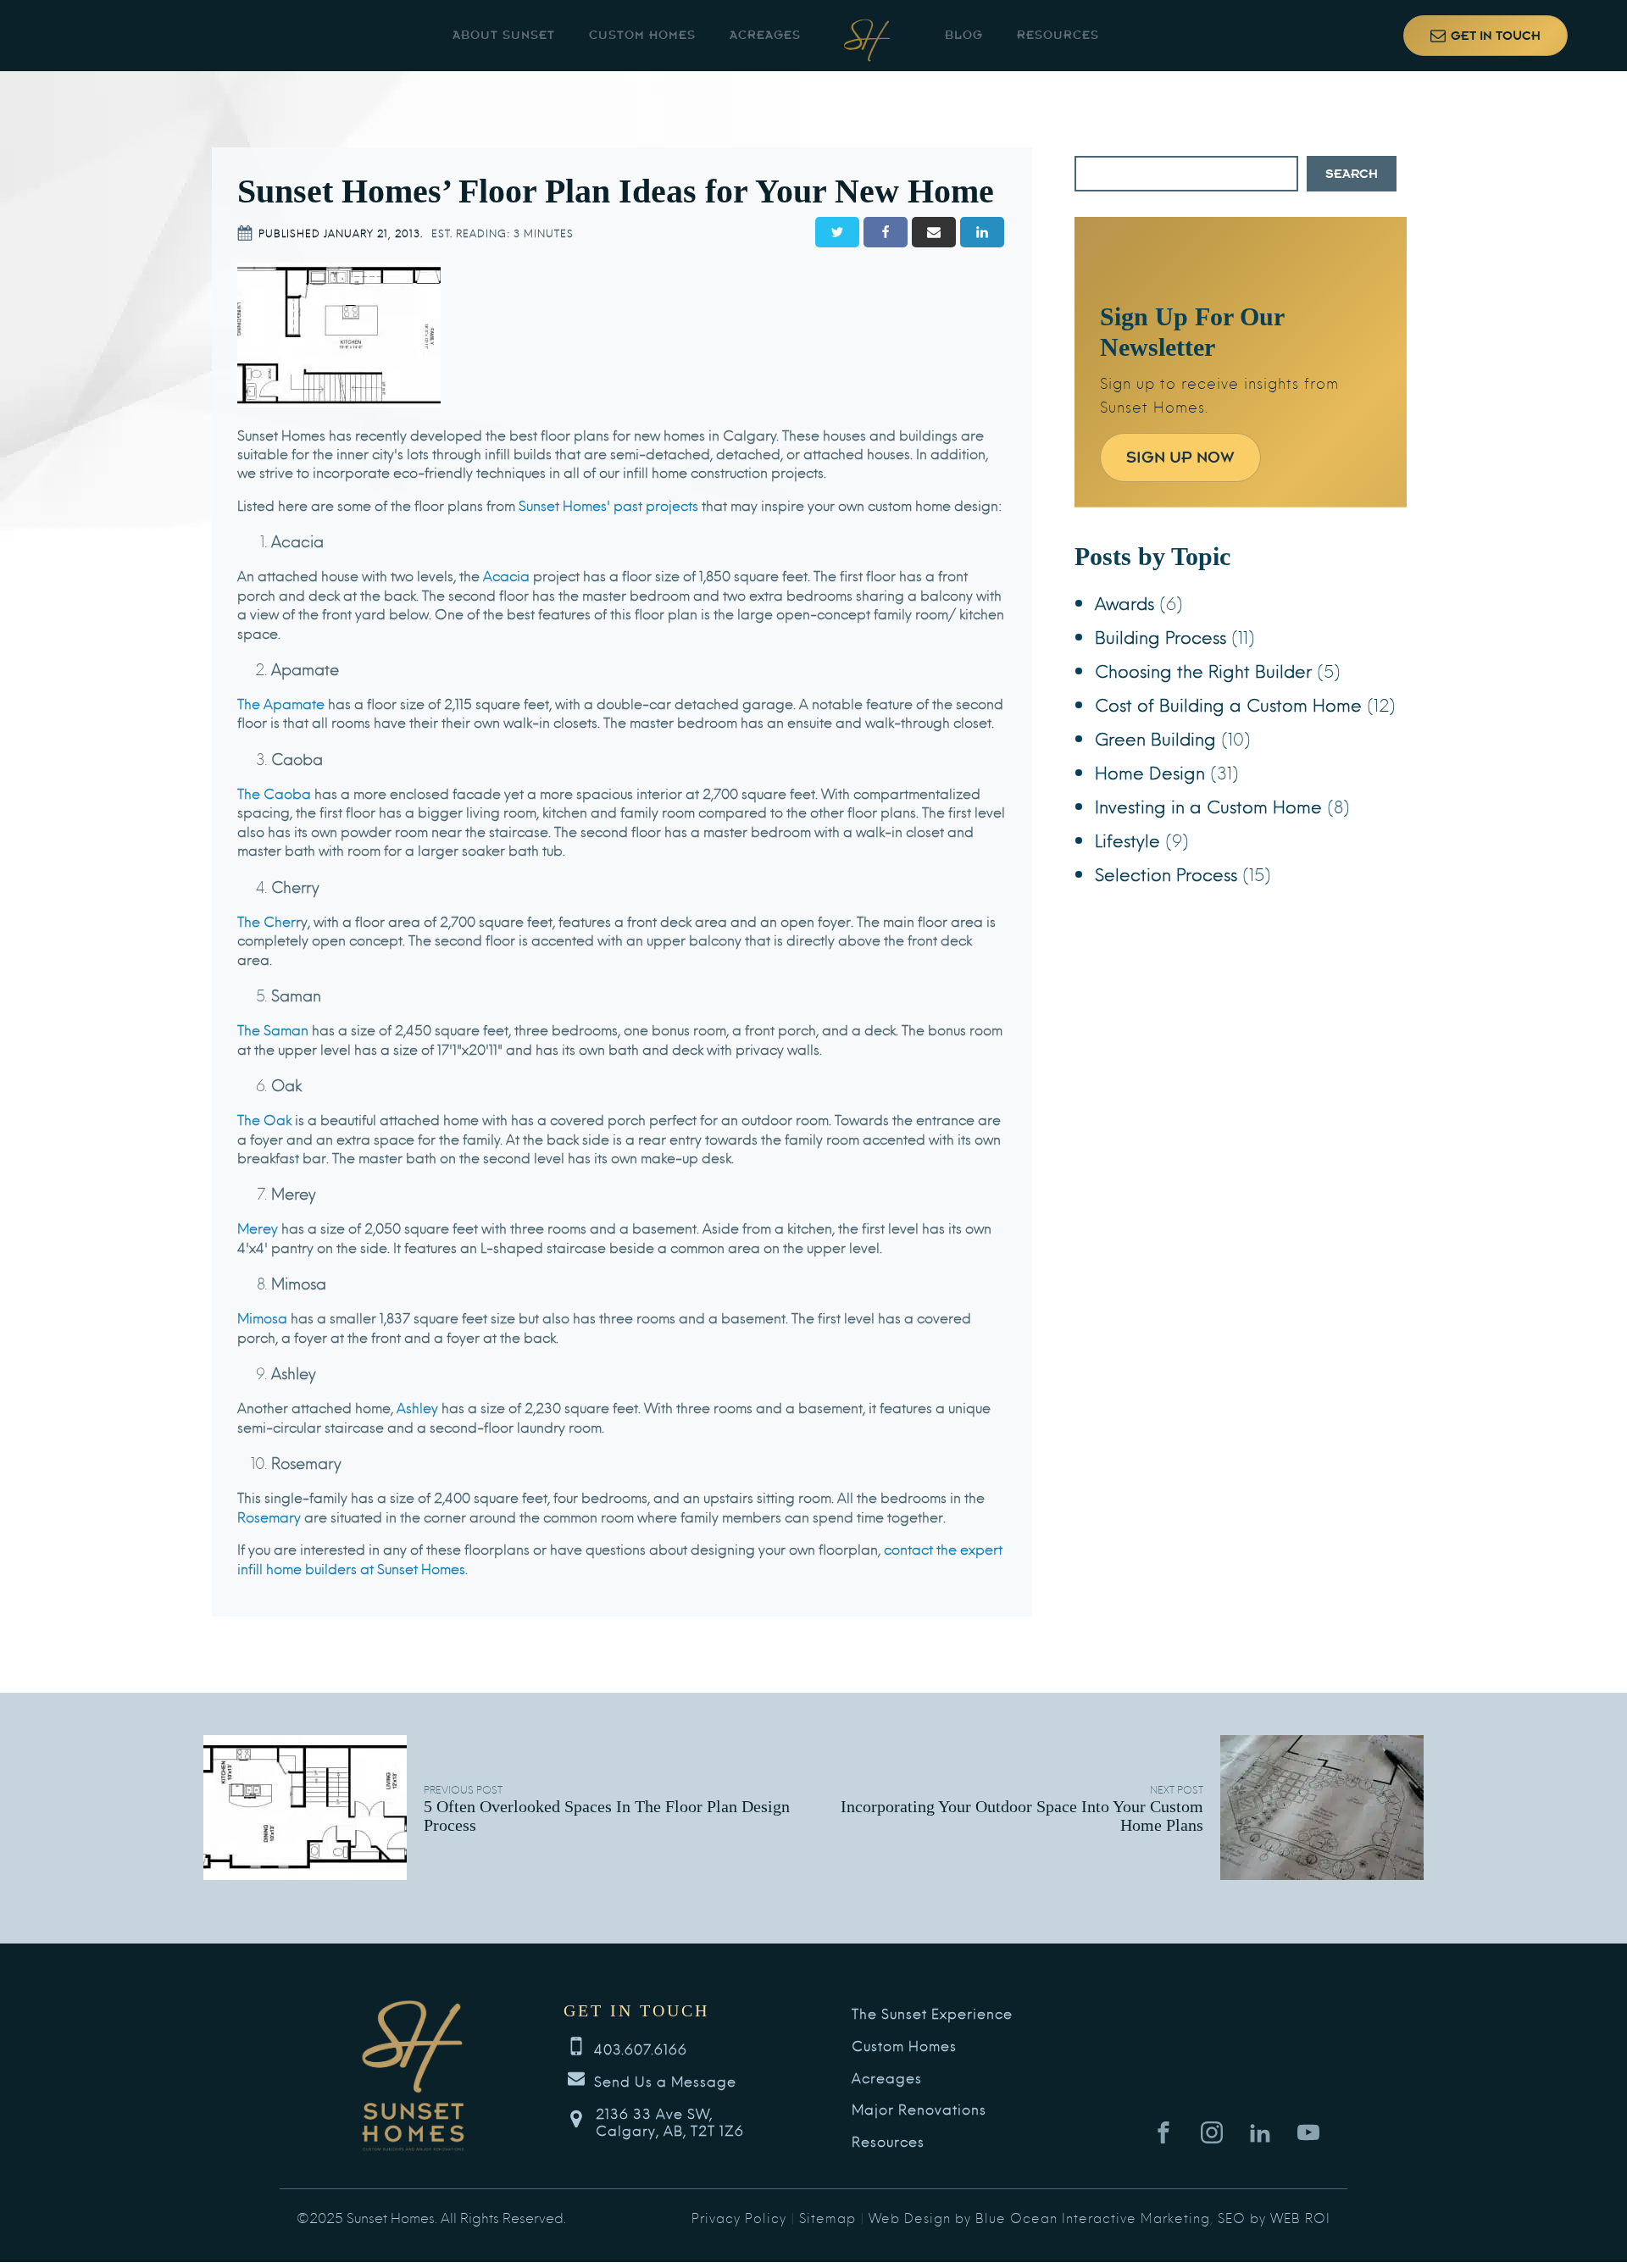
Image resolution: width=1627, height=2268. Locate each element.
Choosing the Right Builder (1203, 670)
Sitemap (827, 2217)
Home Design (1150, 771)
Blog (964, 35)
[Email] (934, 232)
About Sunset (504, 35)
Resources (1058, 35)
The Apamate (281, 703)
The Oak (264, 1119)
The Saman (273, 1029)
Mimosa (262, 1317)
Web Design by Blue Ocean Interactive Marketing (1039, 2217)
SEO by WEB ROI (1274, 2217)
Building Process (1161, 636)
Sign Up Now (1180, 457)
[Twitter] (837, 232)
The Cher (267, 921)
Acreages (765, 35)
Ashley (417, 1407)
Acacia (506, 575)
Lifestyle (1127, 839)
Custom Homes (642, 35)
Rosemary (269, 1516)
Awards (1124, 602)
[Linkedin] (982, 232)
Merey (258, 1227)
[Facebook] (886, 232)
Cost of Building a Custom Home (1228, 704)
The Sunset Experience (932, 2013)
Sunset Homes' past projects (608, 505)
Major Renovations (919, 2109)
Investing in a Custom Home (1208, 805)
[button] (1485, 36)
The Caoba (274, 793)
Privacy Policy (739, 2217)
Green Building (1155, 738)
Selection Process (1166, 873)
